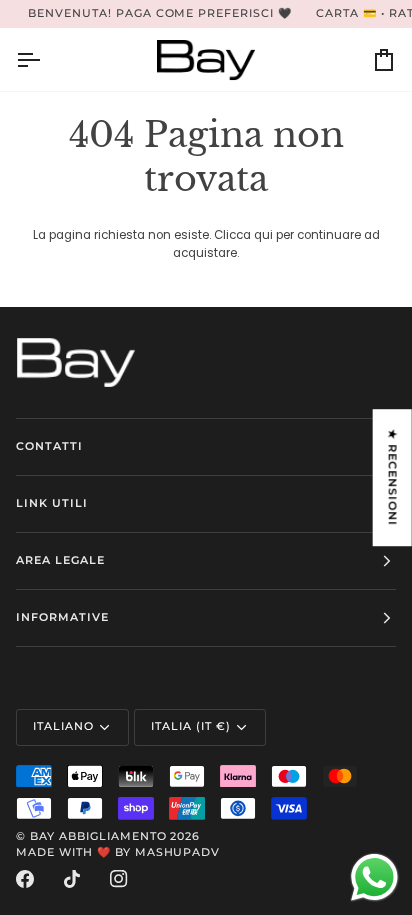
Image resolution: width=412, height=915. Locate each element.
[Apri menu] (46, 59)
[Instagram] (119, 879)
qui (263, 235)
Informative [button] (62, 617)
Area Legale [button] (60, 560)
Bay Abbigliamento (98, 836)
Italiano (63, 726)
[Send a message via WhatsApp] (374, 877)
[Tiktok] (72, 879)
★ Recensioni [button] (392, 477)
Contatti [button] (49, 446)
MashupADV (178, 852)
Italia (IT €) (191, 726)
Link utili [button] (52, 503)
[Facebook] (25, 879)
